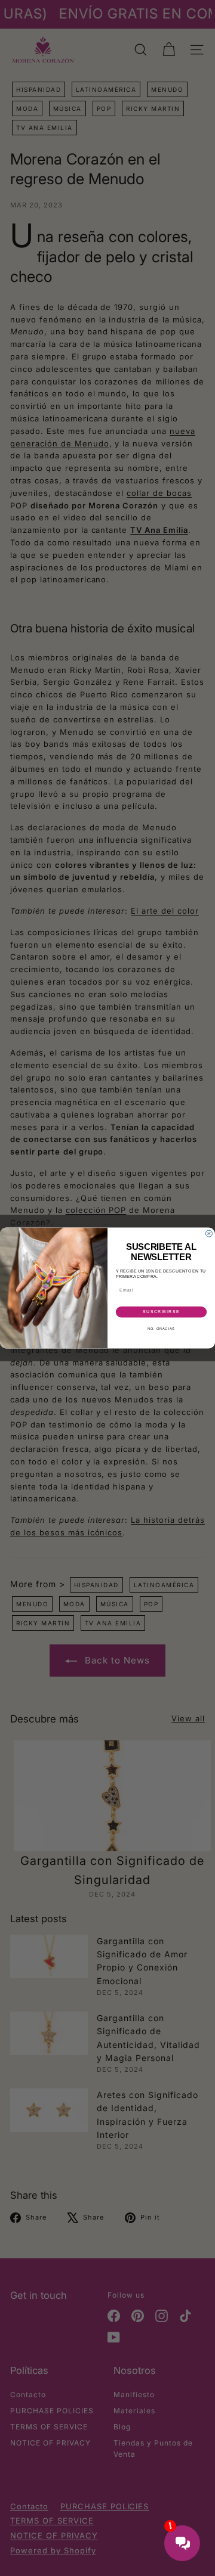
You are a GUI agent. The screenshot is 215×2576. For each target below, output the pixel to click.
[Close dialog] (209, 1233)
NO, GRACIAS (161, 1329)
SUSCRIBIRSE (161, 1312)
